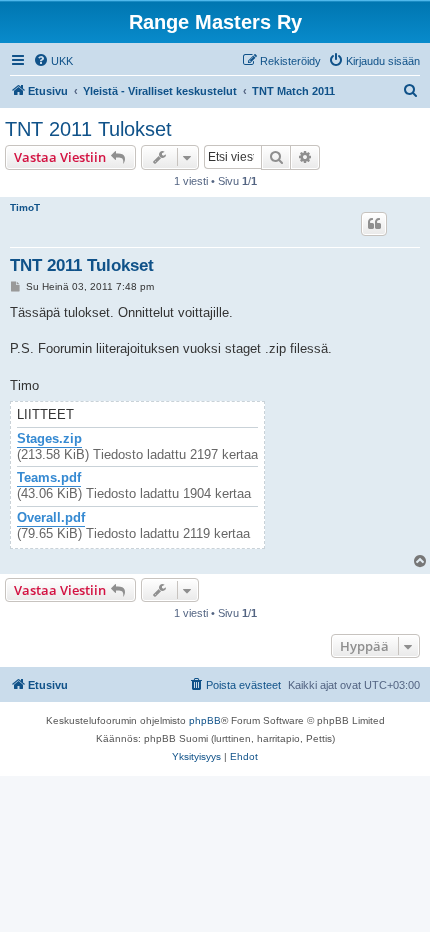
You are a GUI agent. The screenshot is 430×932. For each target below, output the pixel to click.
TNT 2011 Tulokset (88, 129)
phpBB (205, 720)
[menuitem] (53, 61)
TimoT (25, 207)
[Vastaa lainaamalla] (374, 224)
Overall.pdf (51, 518)
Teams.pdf (49, 478)
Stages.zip (49, 439)
